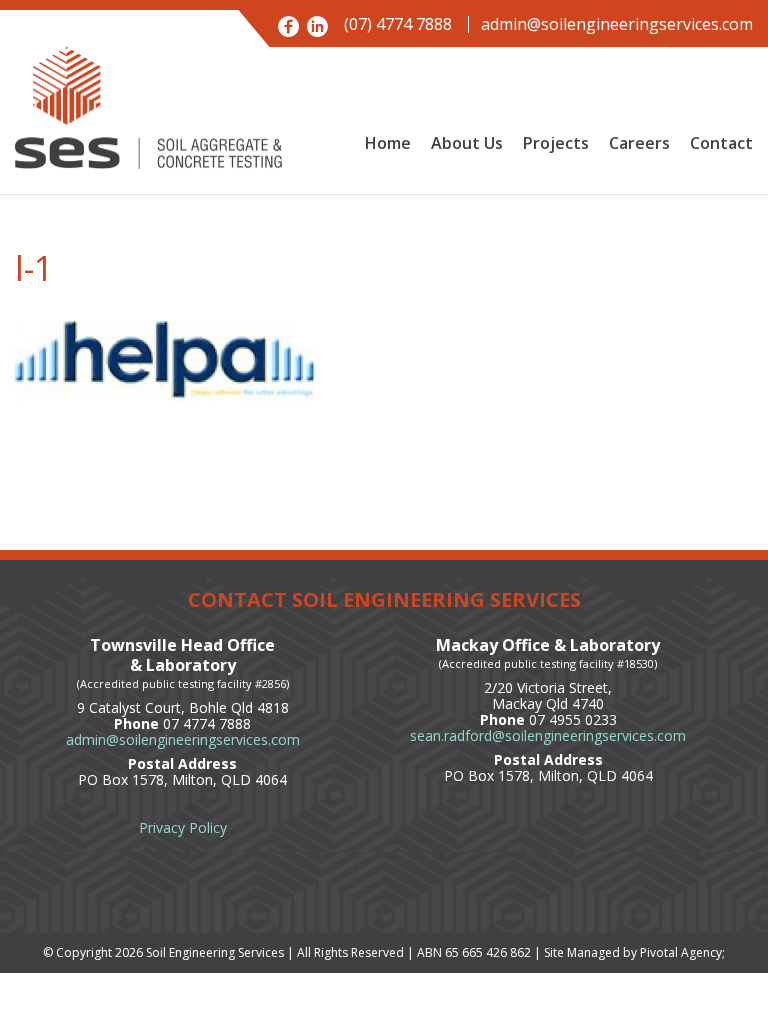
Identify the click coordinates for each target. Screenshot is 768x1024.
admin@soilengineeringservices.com (617, 24)
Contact (721, 143)
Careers (639, 143)
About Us (467, 143)
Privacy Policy (183, 827)
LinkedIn (317, 26)
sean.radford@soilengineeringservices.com (548, 735)
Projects (556, 143)
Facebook (288, 26)
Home (388, 143)
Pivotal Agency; (682, 952)
